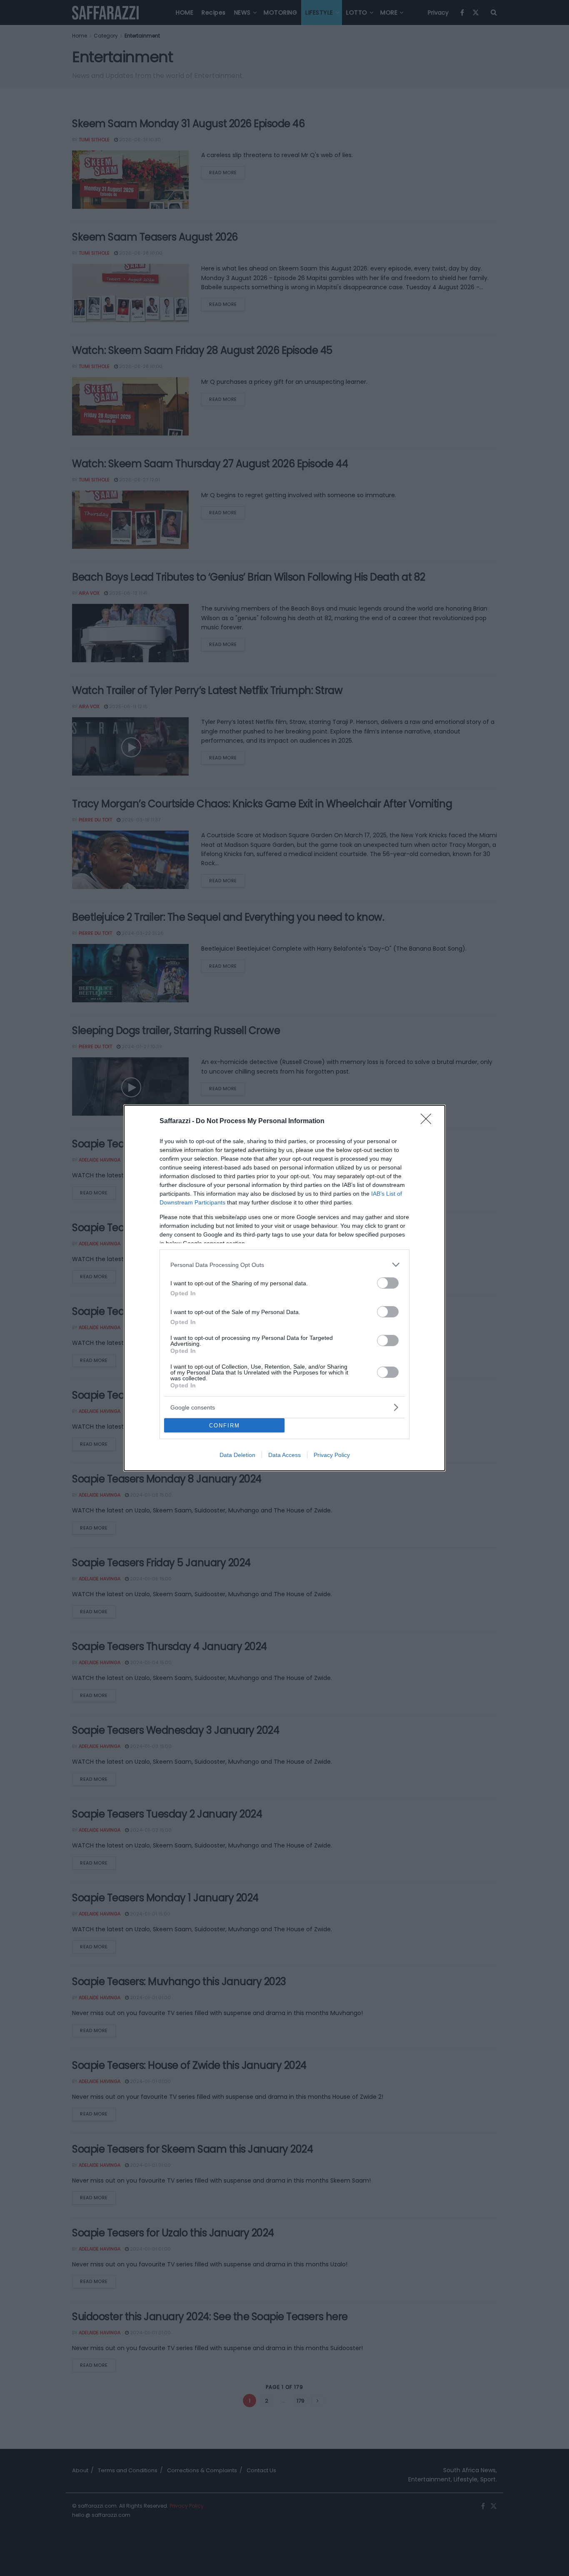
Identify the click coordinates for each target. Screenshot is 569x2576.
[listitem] (284, 1265)
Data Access (284, 1455)
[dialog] (284, 1288)
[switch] (388, 1283)
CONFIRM (225, 1426)
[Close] (429, 1122)
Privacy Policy (332, 1455)
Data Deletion (237, 1455)
